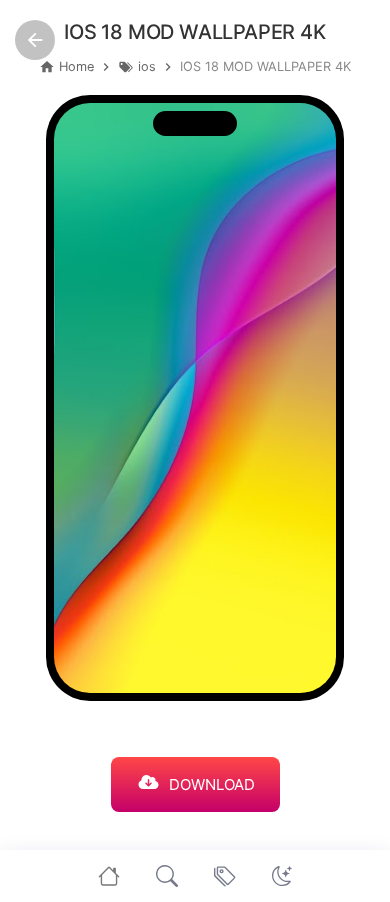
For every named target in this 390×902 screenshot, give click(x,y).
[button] (282, 876)
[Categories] (225, 876)
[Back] (35, 40)
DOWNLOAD (212, 784)
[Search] (167, 876)
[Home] (109, 876)
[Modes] (282, 876)
